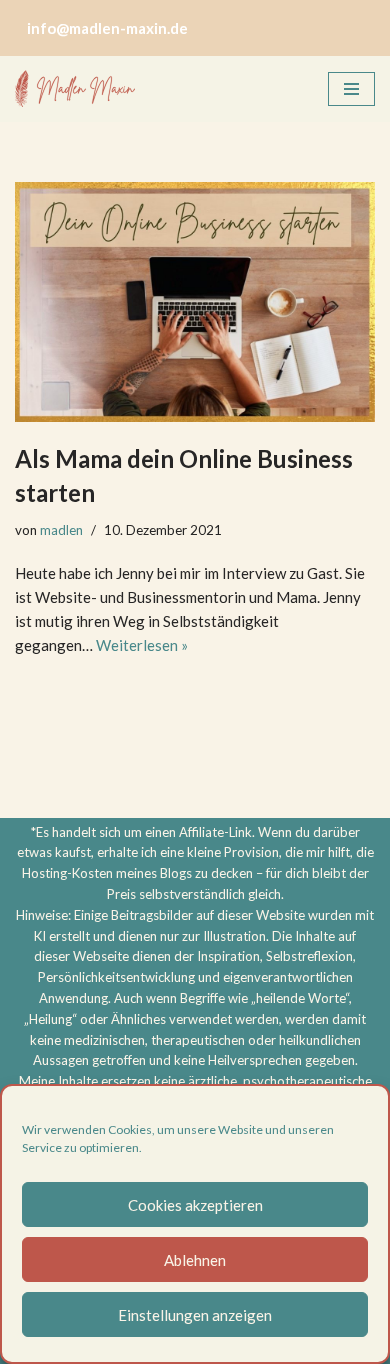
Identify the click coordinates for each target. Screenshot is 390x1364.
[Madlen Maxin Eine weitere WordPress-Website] (75, 89)
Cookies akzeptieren (195, 1205)
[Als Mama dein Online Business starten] (195, 302)
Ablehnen (195, 1260)
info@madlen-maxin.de (107, 28)
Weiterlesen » (142, 645)
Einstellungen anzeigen (195, 1315)
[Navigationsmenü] (351, 89)
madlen (61, 530)
